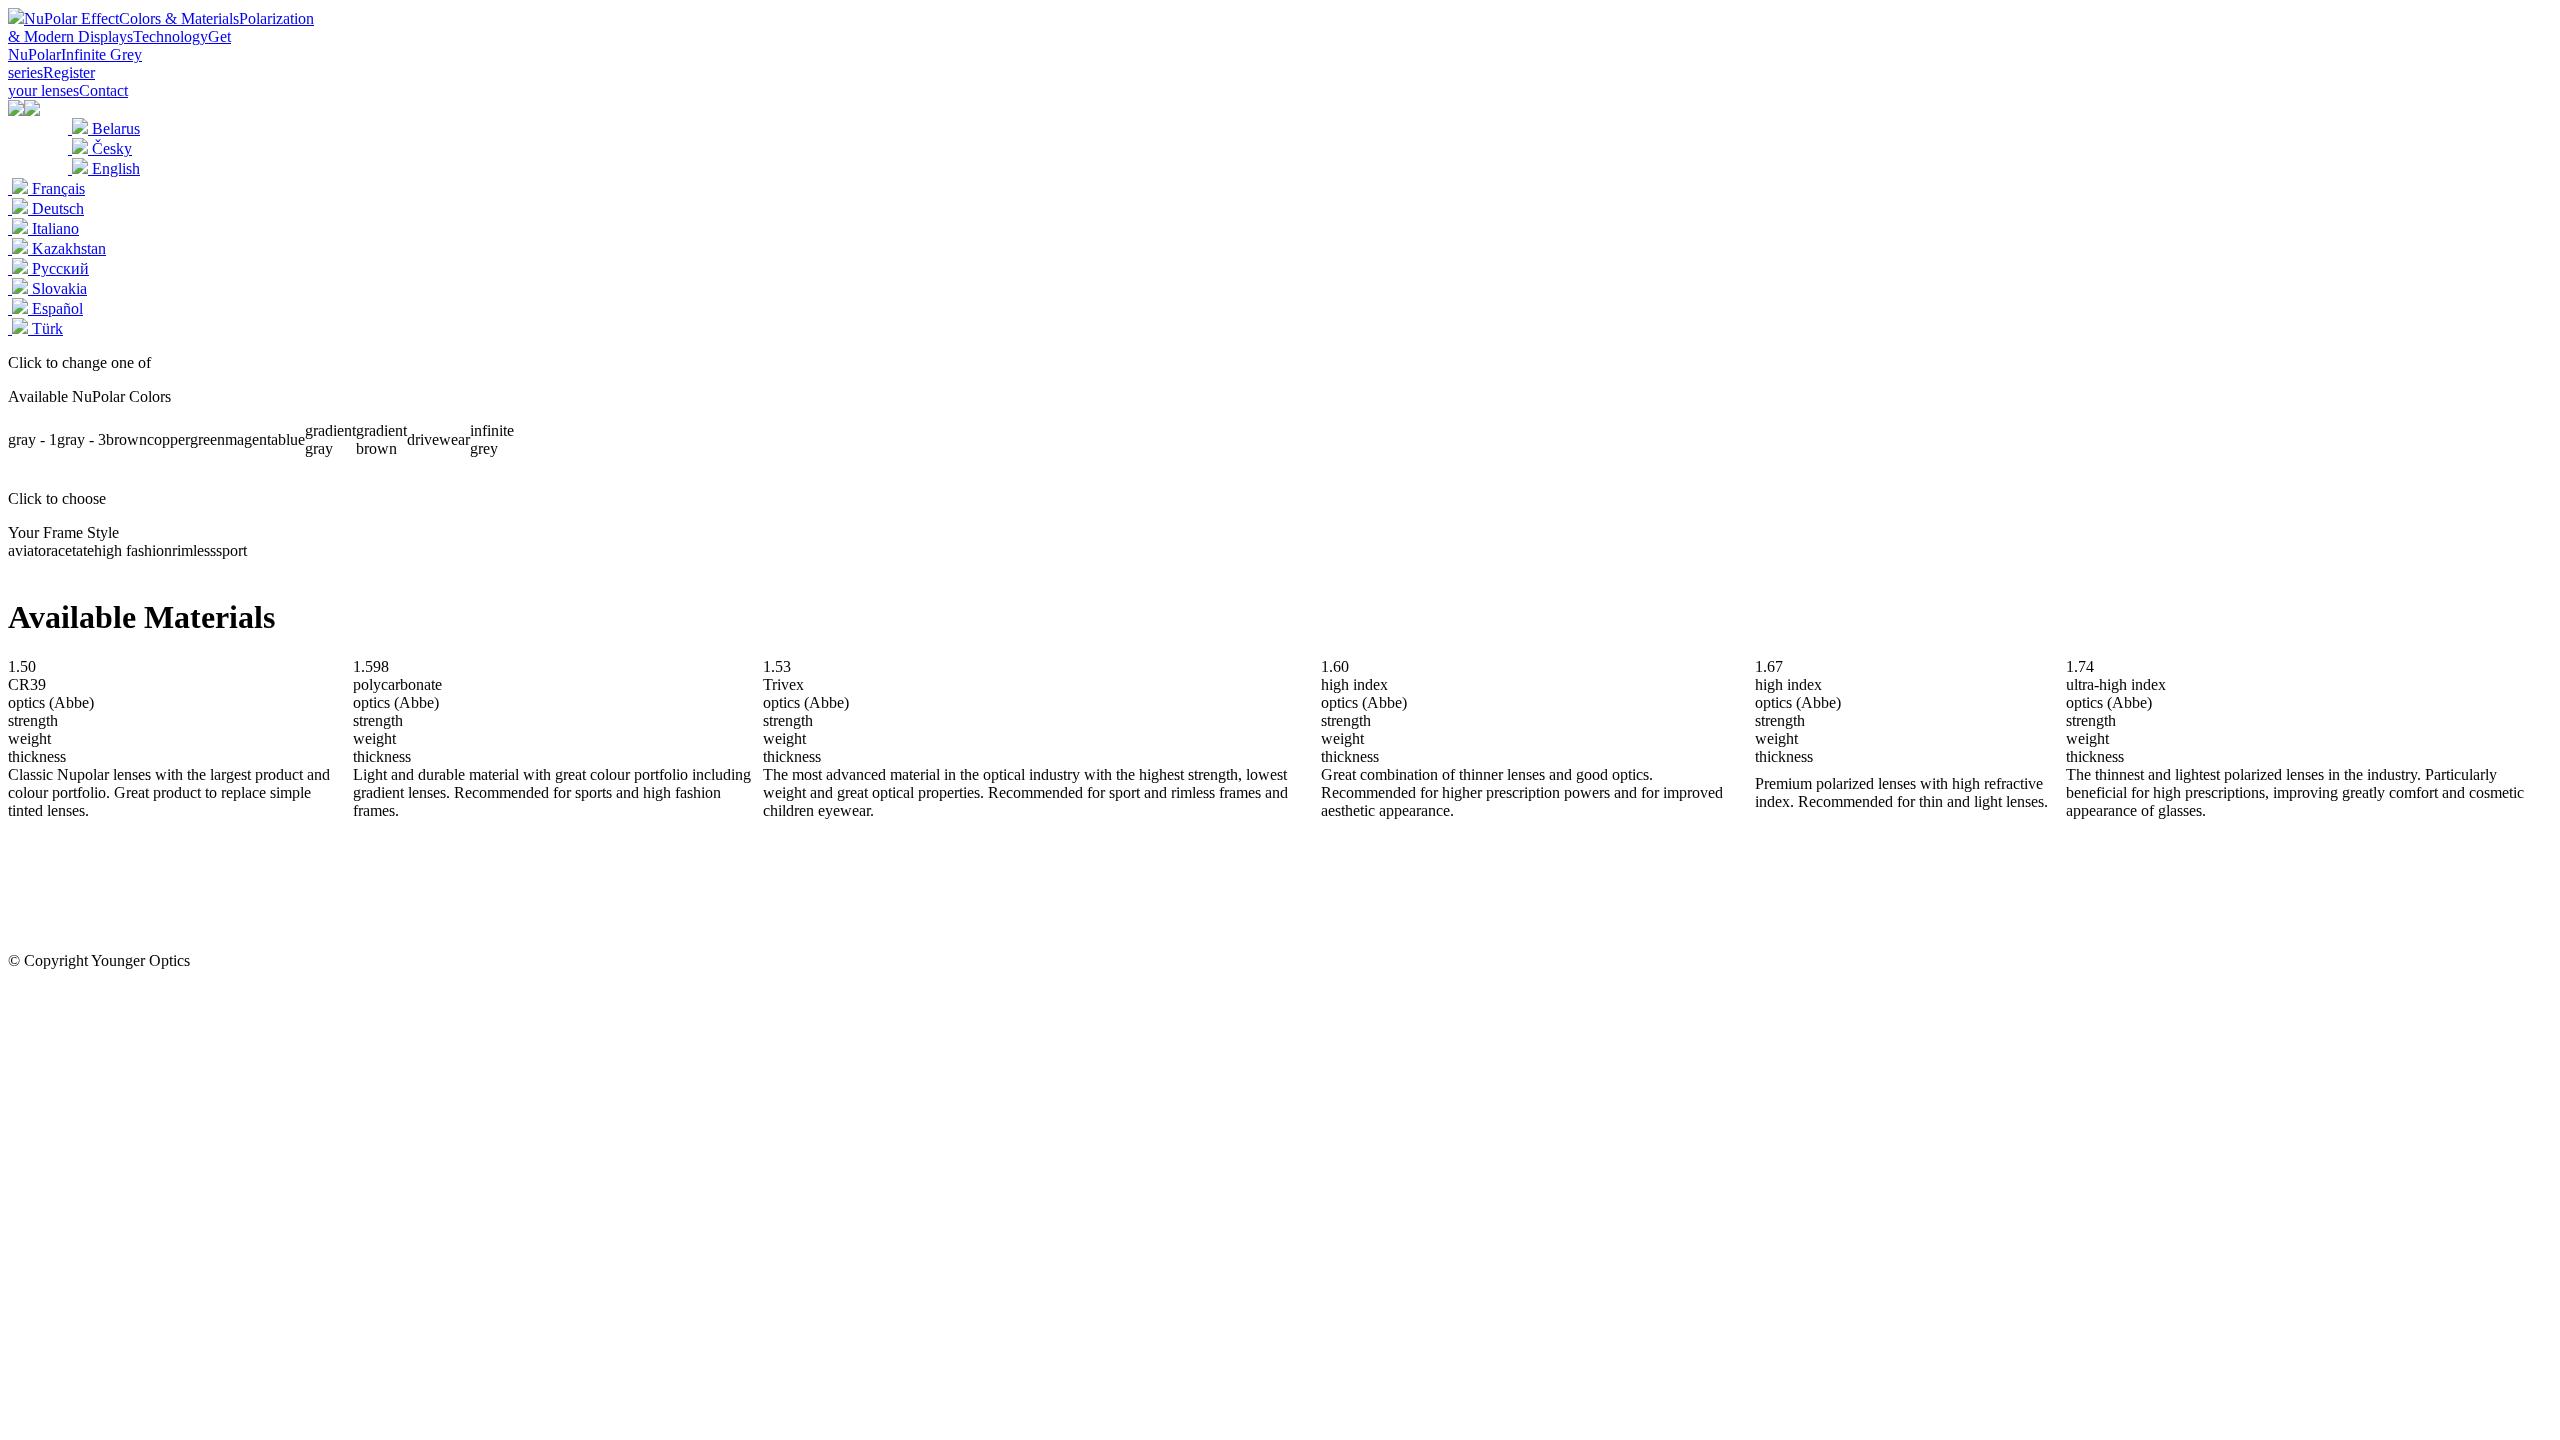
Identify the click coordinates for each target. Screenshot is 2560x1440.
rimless (194, 550)
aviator (29, 550)
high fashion (133, 550)
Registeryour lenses (51, 81)
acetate (72, 550)
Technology (170, 36)
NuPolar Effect (71, 18)
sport (231, 550)
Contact (103, 90)
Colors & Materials (179, 18)
